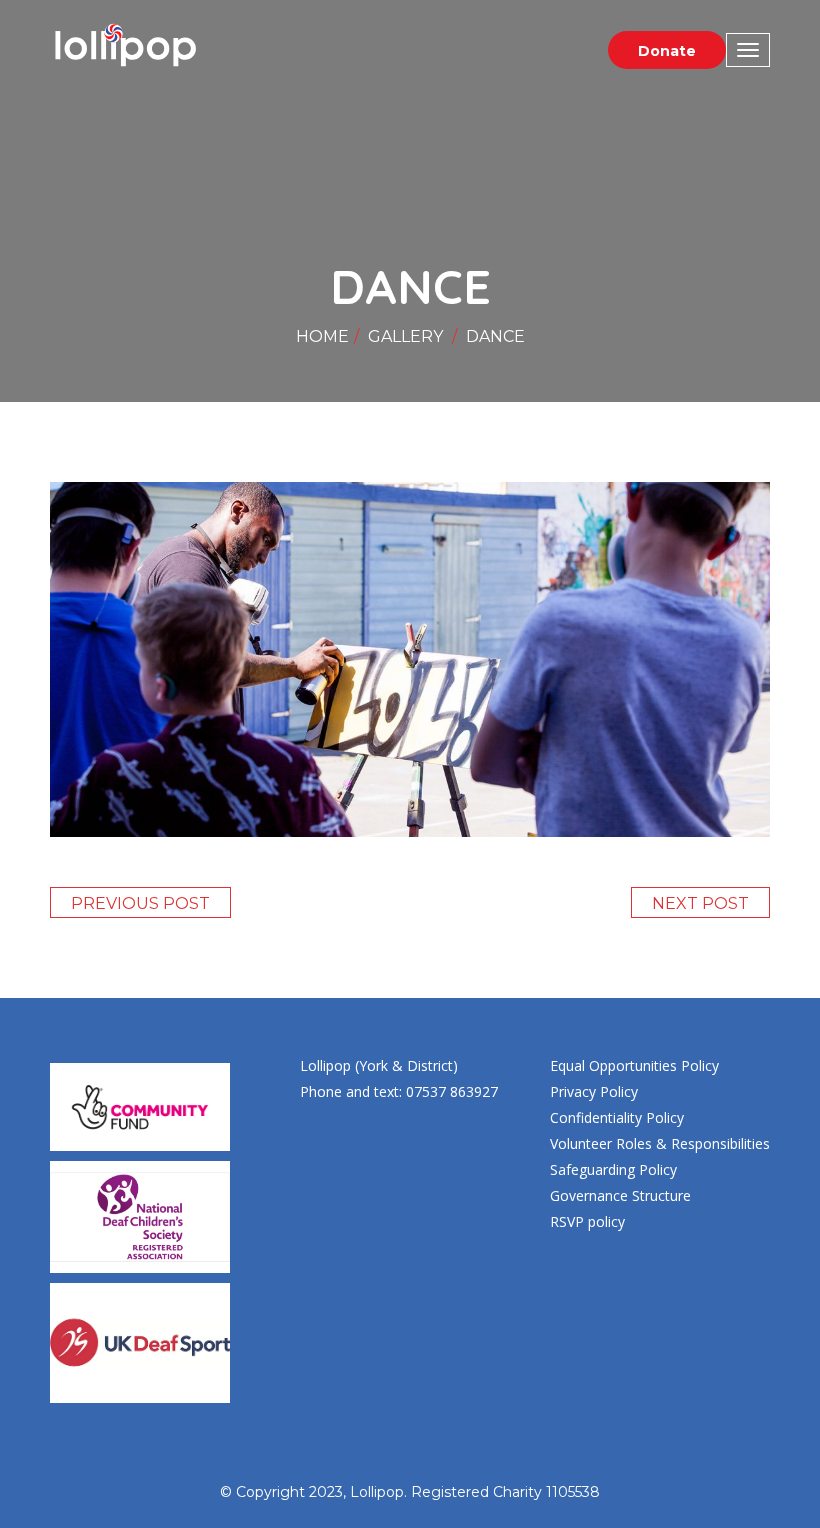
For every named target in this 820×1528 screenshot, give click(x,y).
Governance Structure (620, 1195)
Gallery (405, 336)
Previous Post (140, 903)
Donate (667, 51)
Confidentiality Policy (617, 1117)
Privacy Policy (594, 1091)
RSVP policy (587, 1221)
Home (322, 336)
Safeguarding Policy (613, 1169)
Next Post (700, 903)
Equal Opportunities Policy (634, 1065)
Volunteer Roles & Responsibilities (660, 1143)
